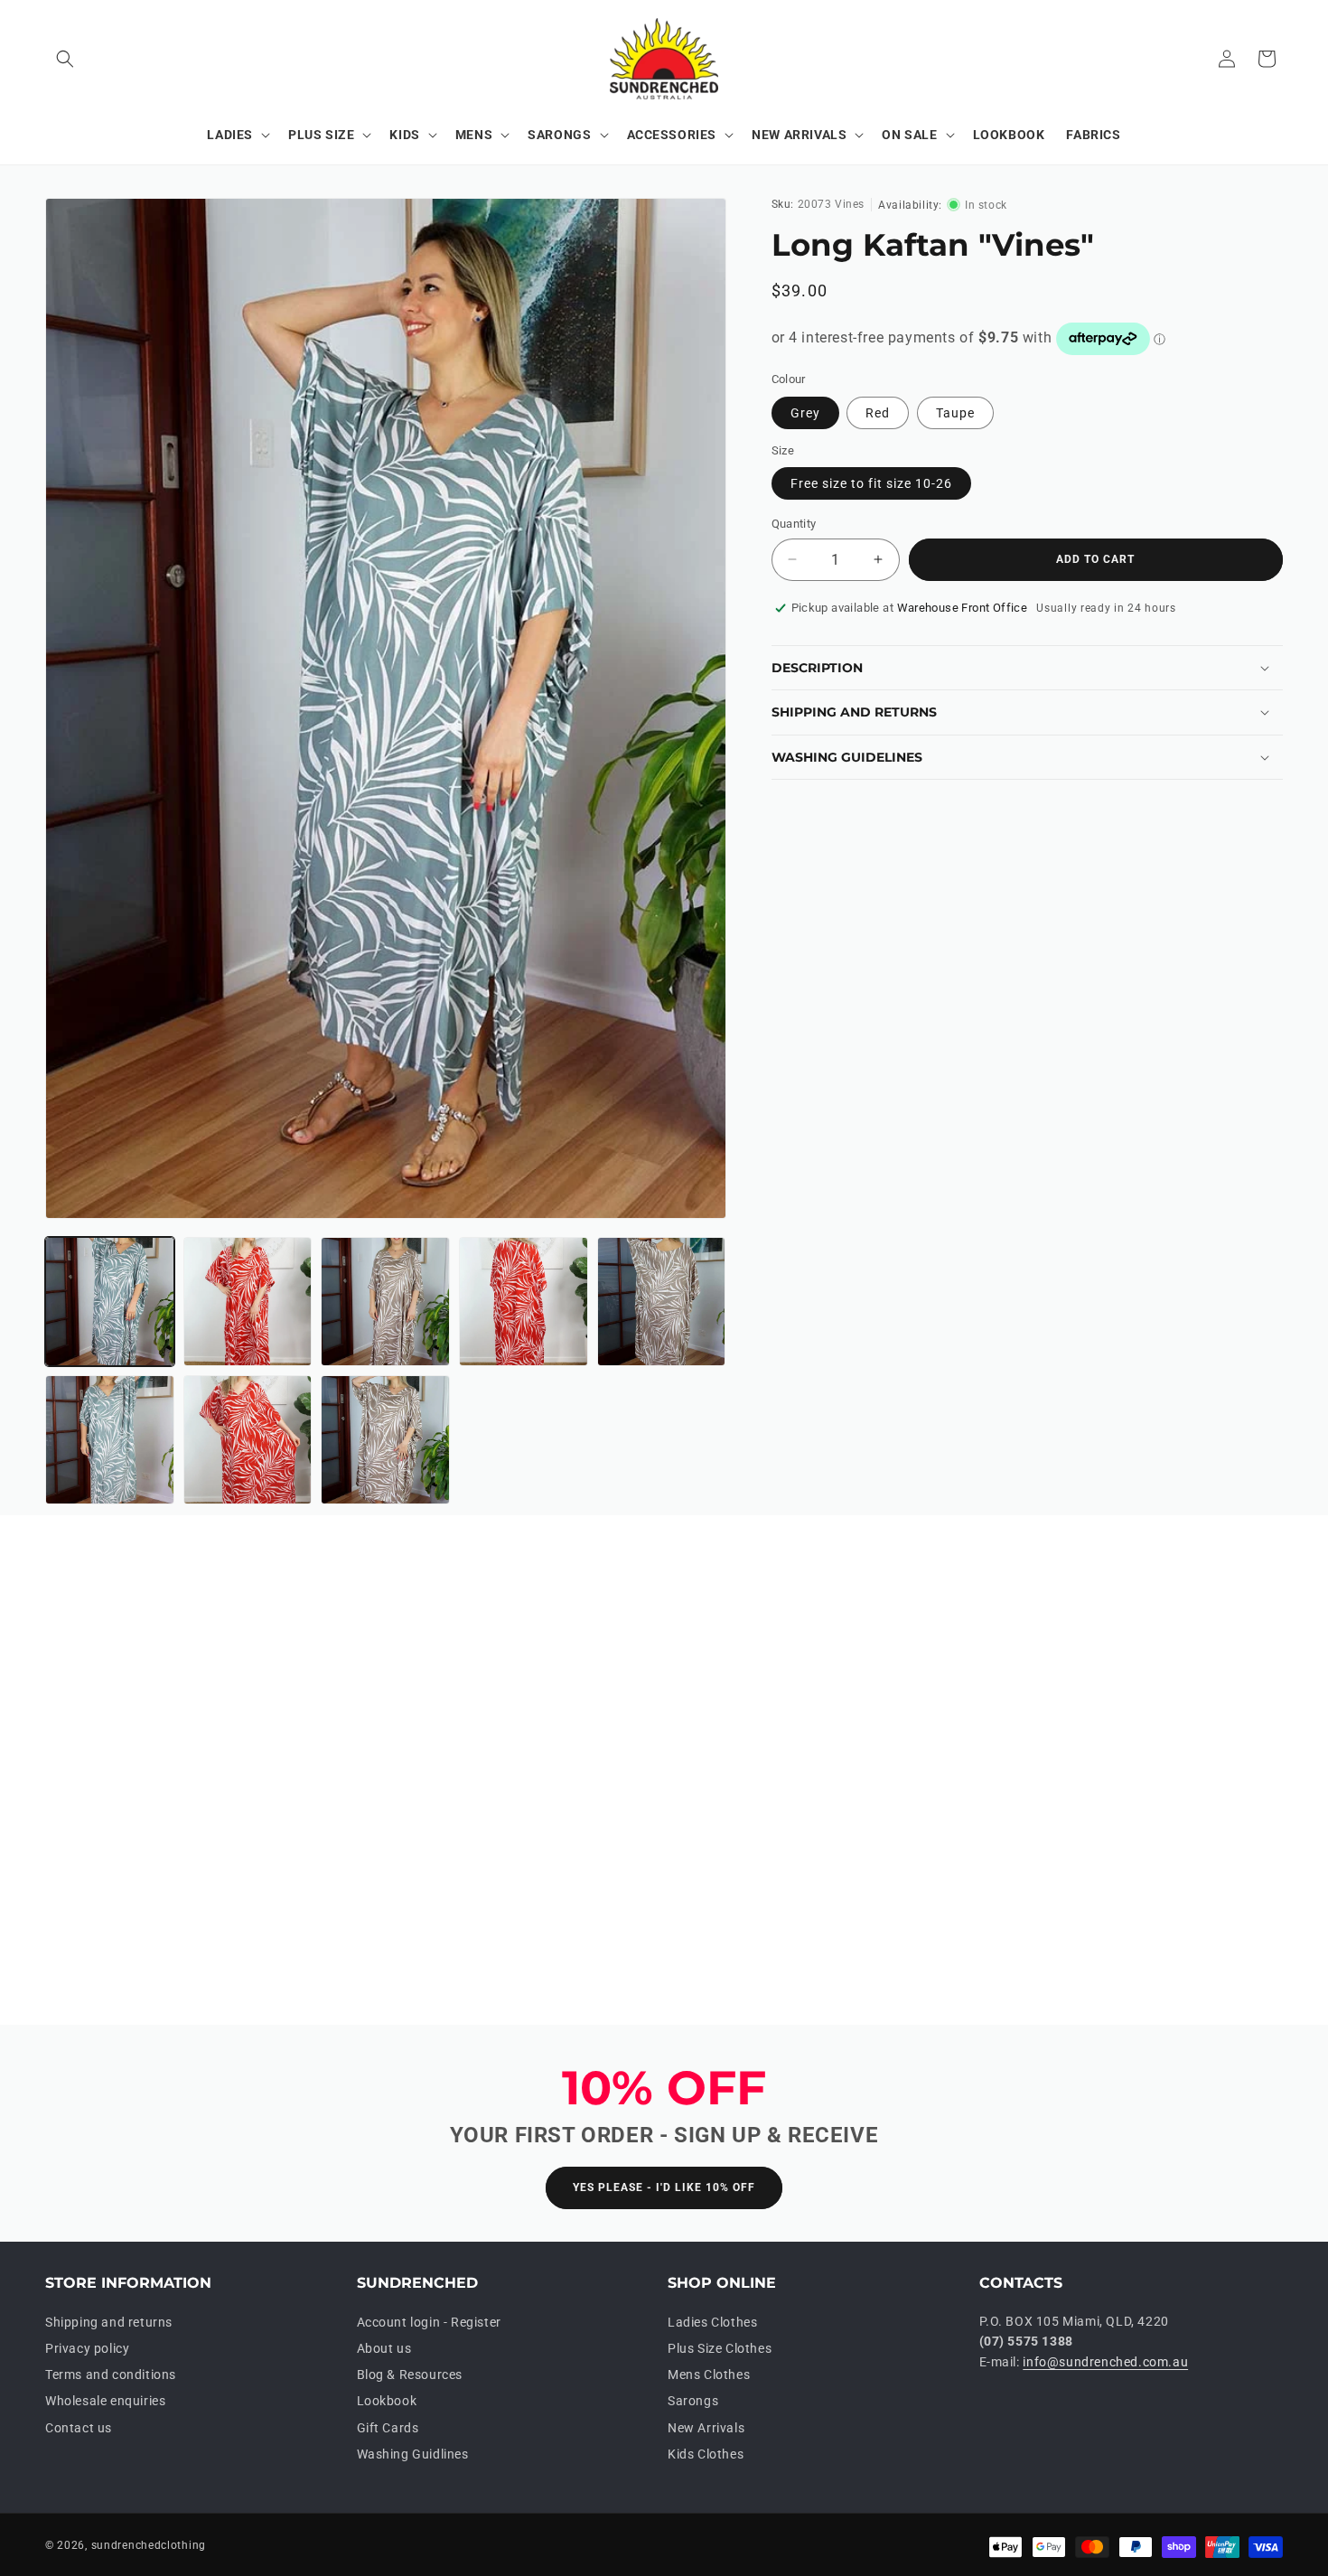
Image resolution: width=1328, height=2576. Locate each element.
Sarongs (693, 2402)
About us (384, 2348)
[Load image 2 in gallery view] (248, 1302)
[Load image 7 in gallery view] (248, 1440)
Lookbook (387, 2402)
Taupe (955, 413)
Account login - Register (429, 2322)
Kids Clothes (706, 2454)
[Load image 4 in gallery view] (524, 1302)
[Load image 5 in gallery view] (662, 1302)
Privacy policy (87, 2348)
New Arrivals (706, 2428)
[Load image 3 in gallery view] (385, 1302)
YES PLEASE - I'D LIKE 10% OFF (664, 2188)
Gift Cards (388, 2428)
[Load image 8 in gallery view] (385, 1440)
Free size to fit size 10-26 (871, 483)
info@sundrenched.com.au (1105, 2362)
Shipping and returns (109, 2322)
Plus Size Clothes (720, 2348)
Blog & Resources (410, 2375)
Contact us (79, 2428)
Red (878, 413)
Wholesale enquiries (105, 2402)
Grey (805, 413)
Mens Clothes (709, 2375)
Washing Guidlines (413, 2454)
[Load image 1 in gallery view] (110, 1302)
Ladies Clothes (712, 2322)
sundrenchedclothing (149, 2545)
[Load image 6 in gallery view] (110, 1440)
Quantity (794, 524)
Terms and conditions (111, 2375)
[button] (65, 59)
